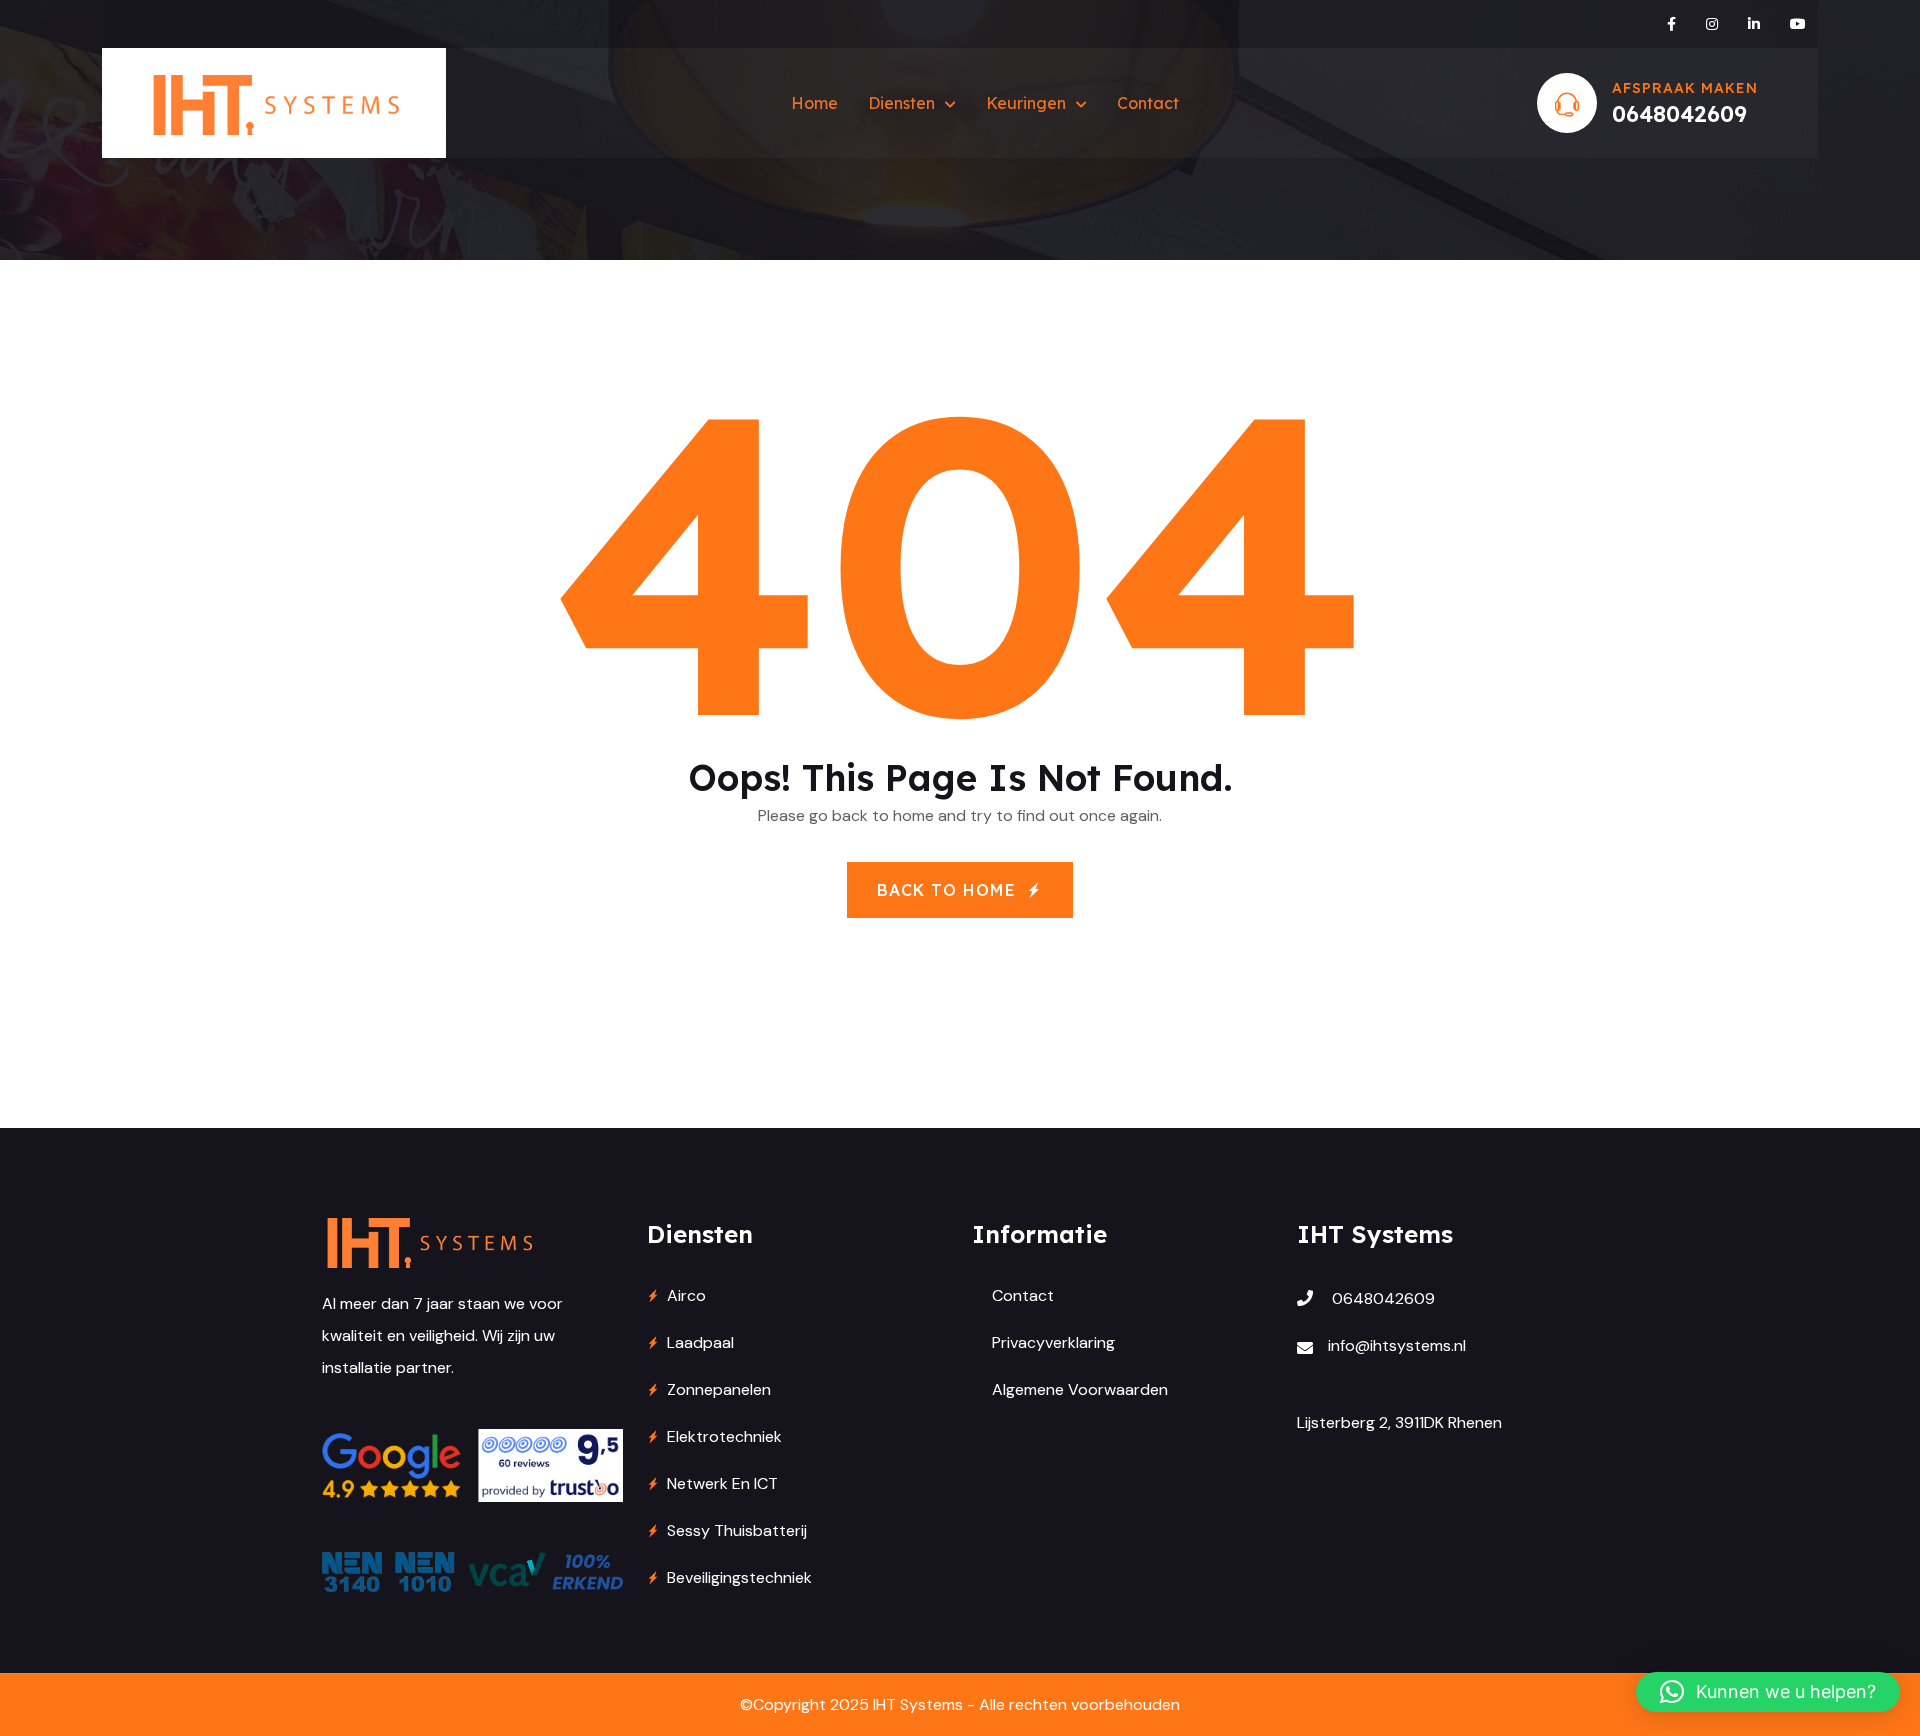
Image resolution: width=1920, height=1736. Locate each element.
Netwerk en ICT (722, 1483)
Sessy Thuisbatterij (737, 1530)
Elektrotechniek (724, 1436)
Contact (1148, 103)
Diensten (901, 103)
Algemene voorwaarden (1080, 1389)
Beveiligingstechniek (739, 1577)
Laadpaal (700, 1342)
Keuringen (1026, 103)
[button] (1768, 1692)
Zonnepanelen (719, 1389)
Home (814, 103)
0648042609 (1679, 114)
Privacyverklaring (1053, 1342)
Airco (686, 1295)
